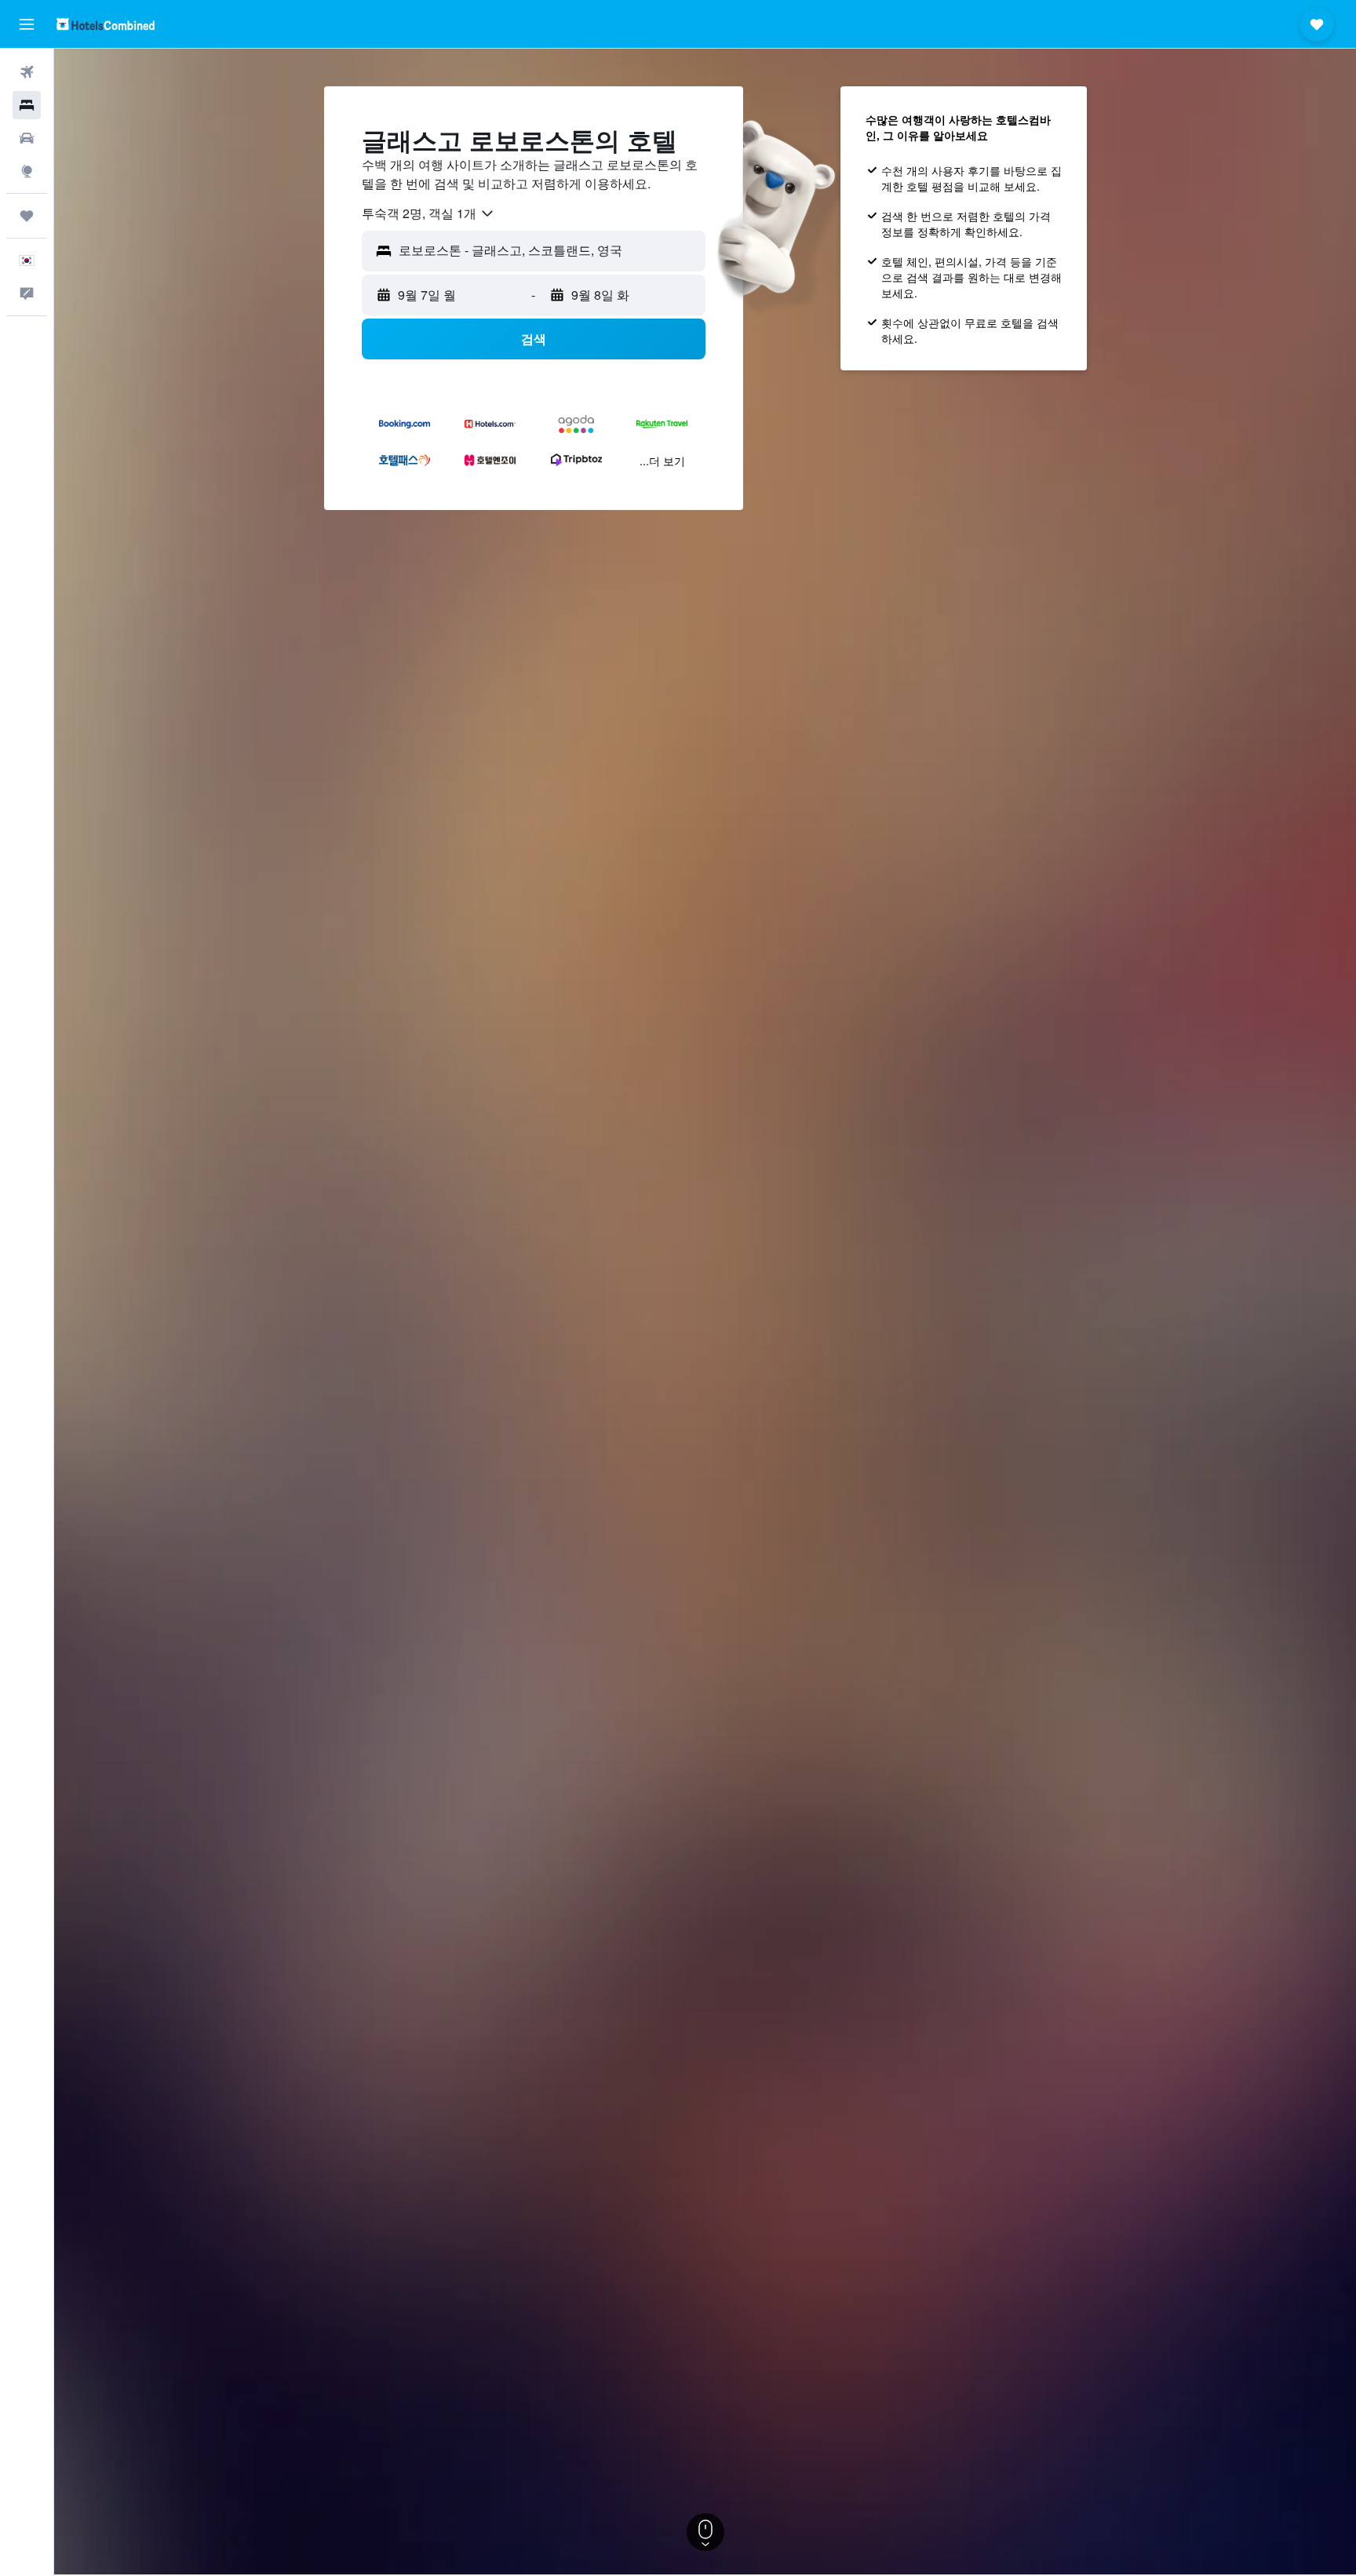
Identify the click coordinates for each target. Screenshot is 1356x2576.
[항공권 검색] (27, 72)
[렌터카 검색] (27, 138)
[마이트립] (27, 216)
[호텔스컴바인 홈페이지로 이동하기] (106, 24)
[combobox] (428, 213)
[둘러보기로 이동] (27, 171)
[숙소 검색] (27, 105)
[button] (27, 24)
